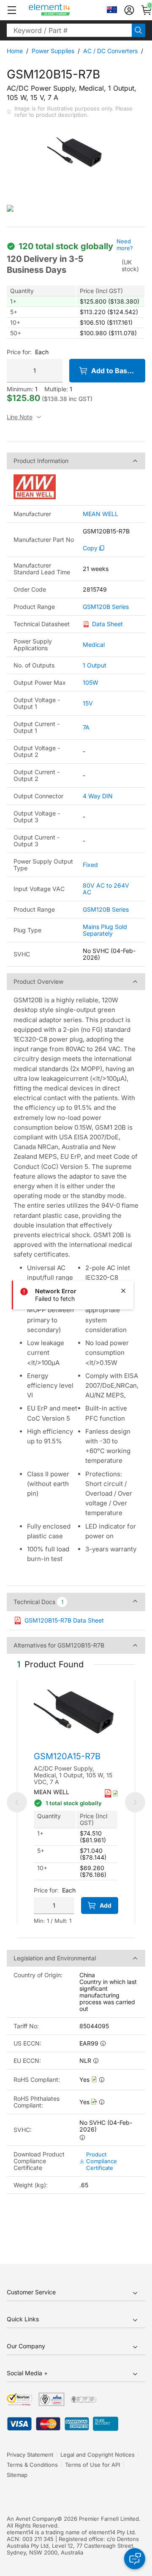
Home (15, 51)
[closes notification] (123, 1291)
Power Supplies (53, 51)
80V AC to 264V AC (106, 889)
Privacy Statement (30, 2455)
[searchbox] (69, 30)
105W (91, 682)
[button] (12, 10)
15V (88, 703)
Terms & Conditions (32, 2465)
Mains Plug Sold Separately (105, 930)
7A (86, 727)
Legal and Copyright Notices (98, 2455)
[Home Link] (65, 10)
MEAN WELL (100, 514)
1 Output (95, 665)
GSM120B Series (106, 607)
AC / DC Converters (110, 51)
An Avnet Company (32, 2519)
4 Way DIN (98, 796)
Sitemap (17, 2475)
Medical (94, 645)
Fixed (90, 865)
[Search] (138, 30)
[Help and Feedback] (135, 2559)
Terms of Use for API (92, 2465)
